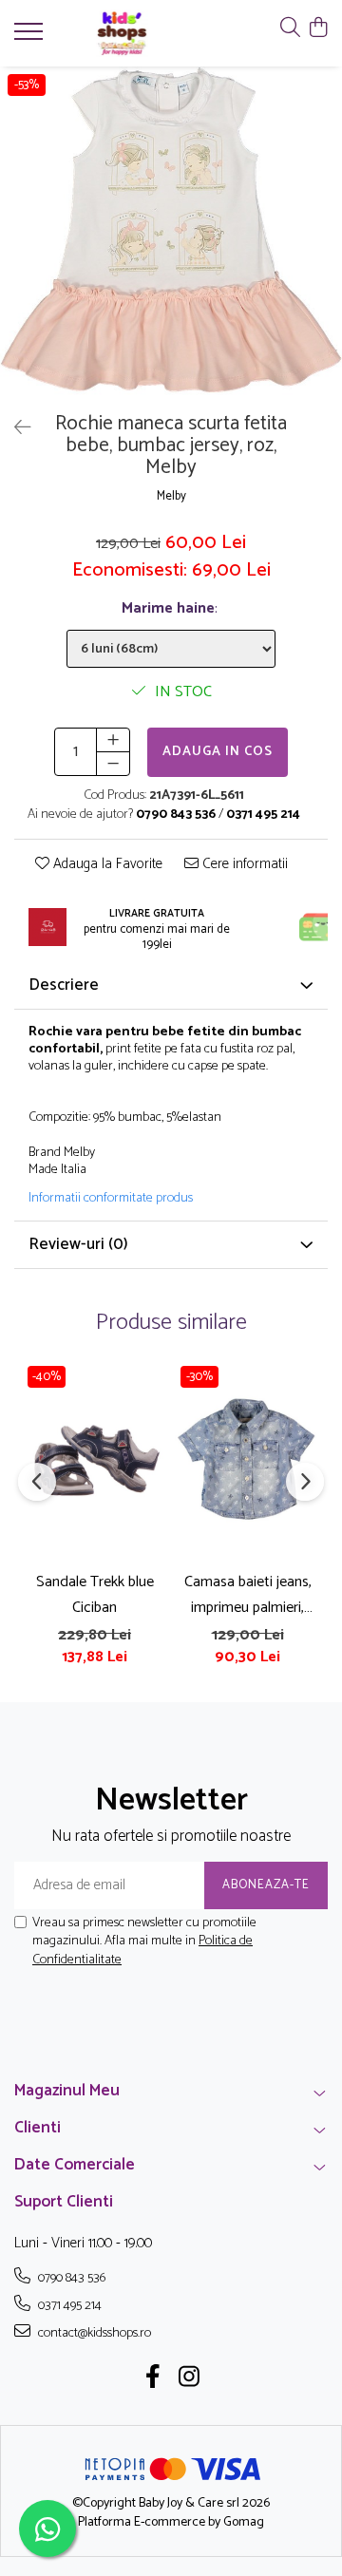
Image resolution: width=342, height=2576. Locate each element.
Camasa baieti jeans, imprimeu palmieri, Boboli (248, 1595)
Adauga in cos (218, 752)
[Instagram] (190, 2379)
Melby (171, 497)
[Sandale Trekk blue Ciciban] (95, 1459)
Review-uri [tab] (78, 1244)
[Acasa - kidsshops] (122, 33)
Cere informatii (243, 865)
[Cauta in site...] (290, 29)
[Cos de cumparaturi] (318, 29)
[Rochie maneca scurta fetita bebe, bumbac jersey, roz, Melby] (171, 235)
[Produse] (31, 37)
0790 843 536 (70, 2278)
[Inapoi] (14, 429)
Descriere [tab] (64, 985)
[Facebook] (153, 2379)
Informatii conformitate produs (111, 1199)
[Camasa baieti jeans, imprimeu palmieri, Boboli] (247, 1459)
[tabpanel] (171, 235)
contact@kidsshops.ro (93, 2333)
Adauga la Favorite (106, 865)
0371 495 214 (68, 2305)
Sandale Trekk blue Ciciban (95, 1595)
